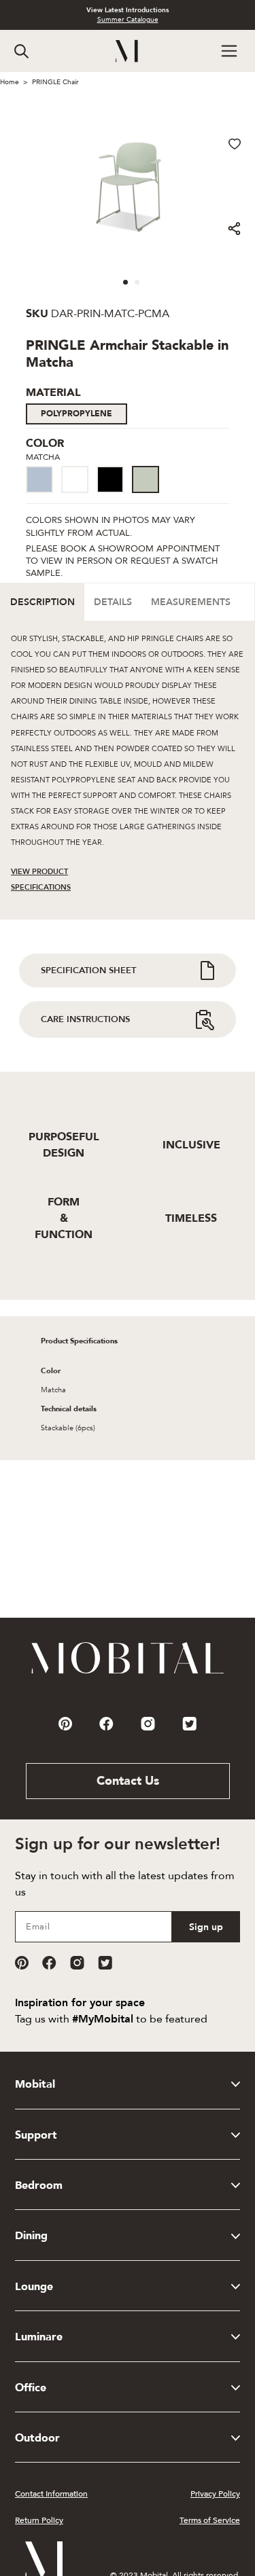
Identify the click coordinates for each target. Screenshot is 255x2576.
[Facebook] (49, 1963)
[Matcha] (146, 479)
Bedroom (39, 2185)
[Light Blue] (39, 479)
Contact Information (51, 2494)
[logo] (128, 51)
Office (31, 2388)
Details (113, 602)
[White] (75, 479)
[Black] (110, 479)
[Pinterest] (22, 1963)
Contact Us (128, 1781)
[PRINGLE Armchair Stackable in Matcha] (150, 494)
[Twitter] (105, 1963)
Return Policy (39, 2520)
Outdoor (37, 2438)
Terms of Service (210, 2520)
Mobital (35, 2084)
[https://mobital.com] (128, 1673)
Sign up (206, 1927)
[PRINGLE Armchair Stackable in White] (79, 494)
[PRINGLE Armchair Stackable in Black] (114, 494)
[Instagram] (77, 1963)
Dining (31, 2236)
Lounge (34, 2287)
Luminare (39, 2337)
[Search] (21, 51)
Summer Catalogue (128, 20)
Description (42, 602)
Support (36, 2135)
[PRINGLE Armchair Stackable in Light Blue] (44, 494)
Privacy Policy (215, 2494)
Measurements (191, 602)
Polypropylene (76, 414)
